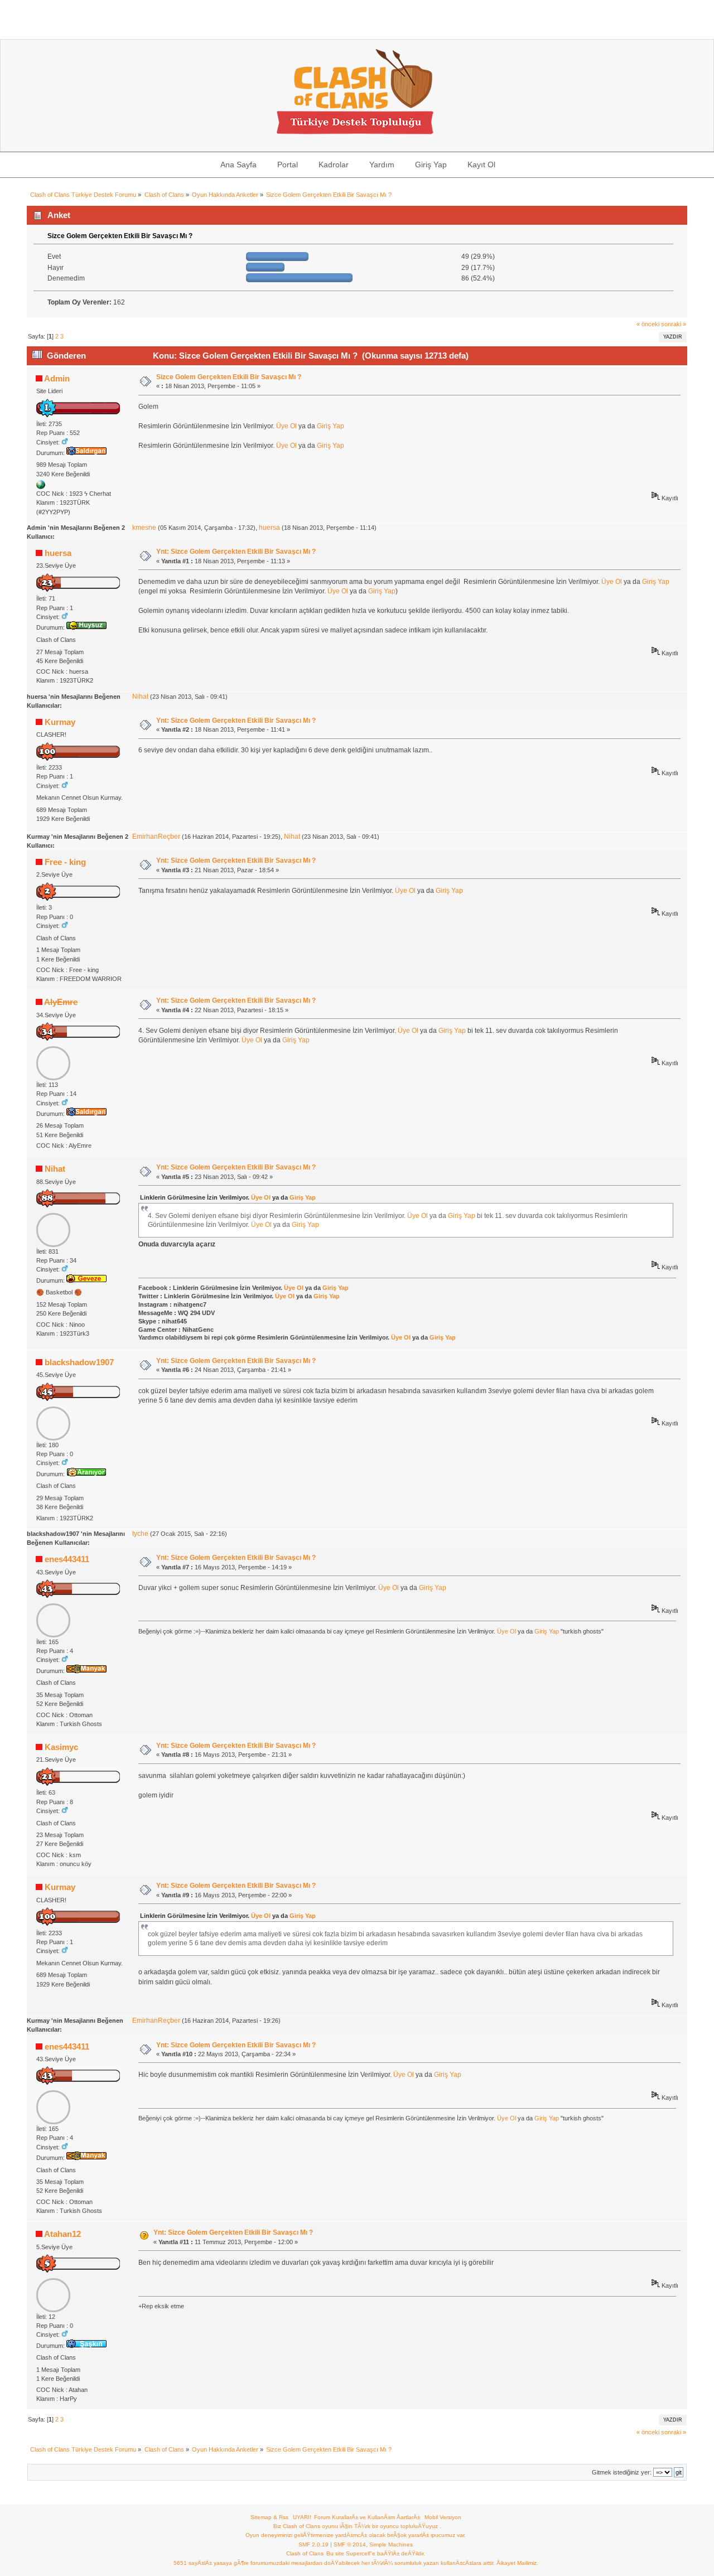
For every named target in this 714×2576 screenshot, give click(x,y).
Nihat (140, 697)
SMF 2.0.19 (313, 2544)
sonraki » (674, 324)
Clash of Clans (305, 2553)
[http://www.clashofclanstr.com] (41, 487)
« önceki (648, 324)
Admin (57, 378)
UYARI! (302, 2517)
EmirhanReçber (156, 837)
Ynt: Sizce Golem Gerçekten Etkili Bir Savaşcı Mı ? (236, 552)
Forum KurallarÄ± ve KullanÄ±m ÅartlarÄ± (367, 2517)
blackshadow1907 (79, 1362)
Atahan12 (62, 2234)
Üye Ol (286, 426)
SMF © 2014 (350, 2544)
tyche (140, 1534)
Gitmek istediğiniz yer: (622, 2472)
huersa (269, 528)
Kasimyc (61, 1747)
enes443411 (67, 1559)
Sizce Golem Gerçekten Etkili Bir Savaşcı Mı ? (229, 377)
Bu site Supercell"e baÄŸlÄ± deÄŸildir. (376, 2553)
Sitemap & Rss (269, 2517)
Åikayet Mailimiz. (517, 2563)
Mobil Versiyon (443, 2517)
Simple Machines (391, 2544)
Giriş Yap (331, 426)
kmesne (144, 528)
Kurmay (60, 722)
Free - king (65, 862)
